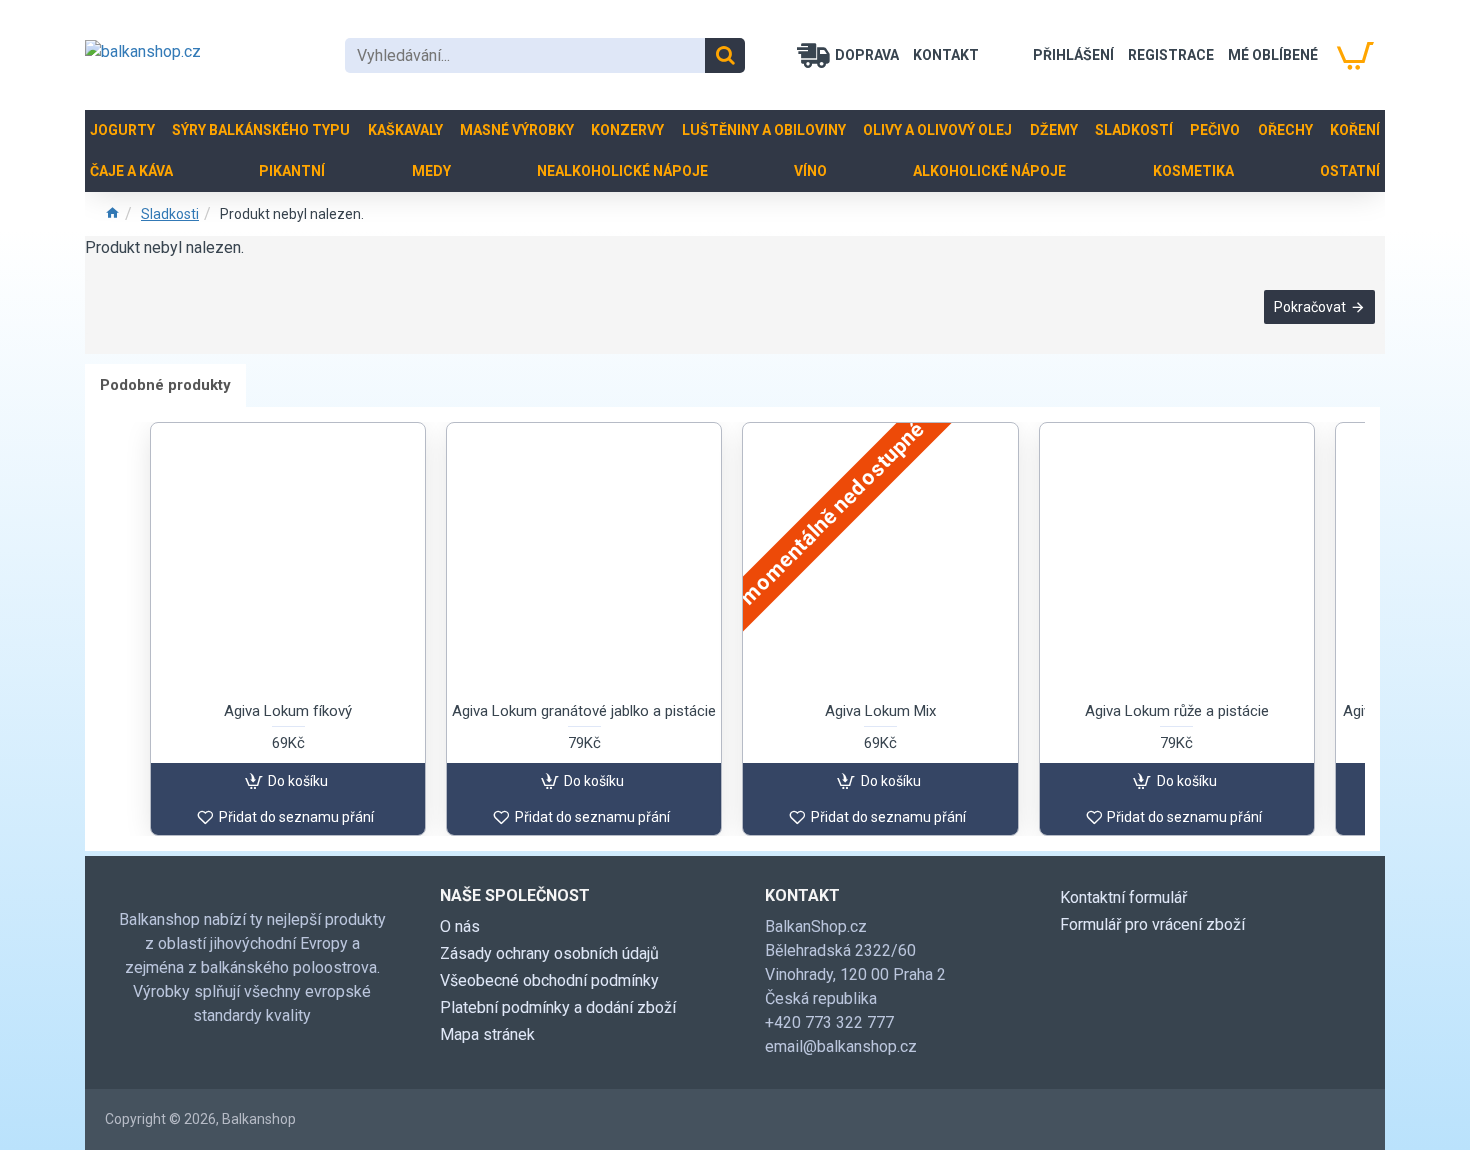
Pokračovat (1310, 307)
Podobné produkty (165, 385)
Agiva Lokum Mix (880, 711)
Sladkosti (170, 214)
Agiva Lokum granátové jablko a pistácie (584, 711)
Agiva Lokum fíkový (288, 711)
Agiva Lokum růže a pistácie (1177, 711)
